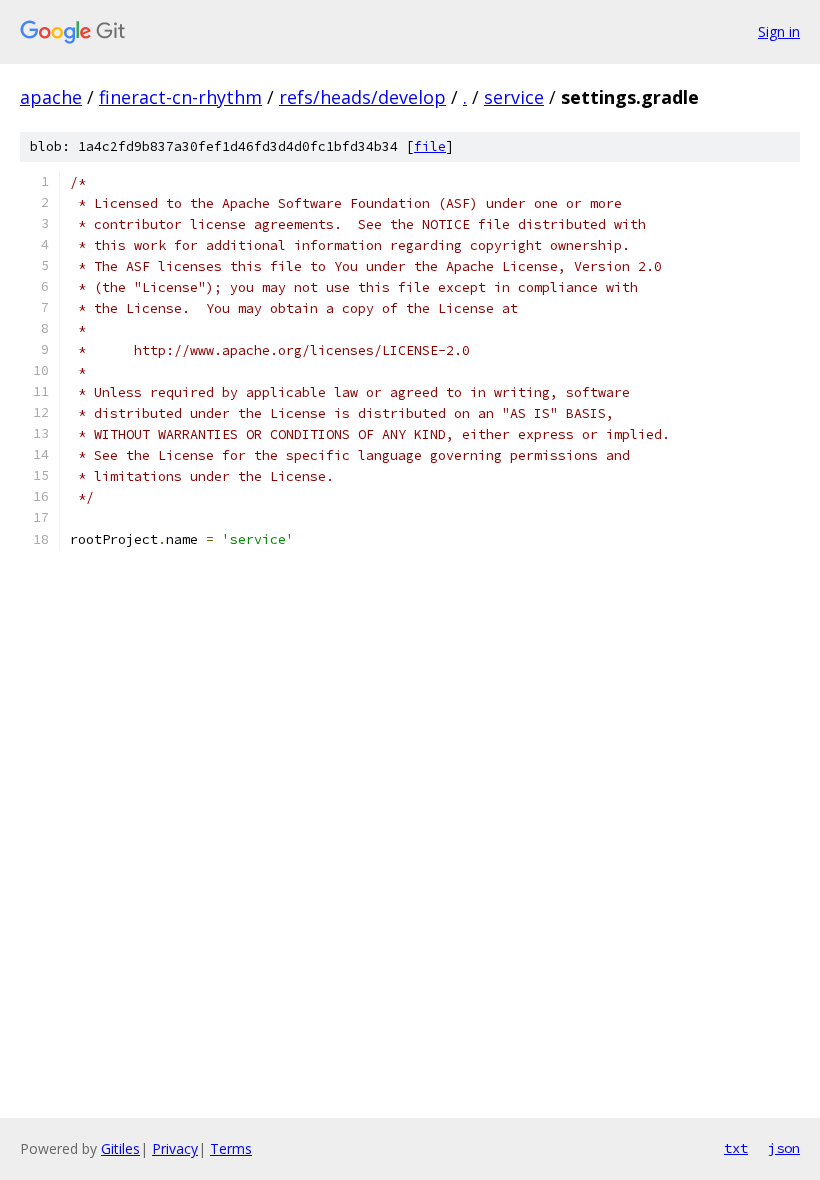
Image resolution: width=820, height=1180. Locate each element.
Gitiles (120, 1148)
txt (736, 1148)
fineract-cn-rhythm (180, 97)
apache (51, 97)
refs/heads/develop (362, 97)
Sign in (779, 31)
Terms (231, 1148)
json (784, 1148)
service (514, 97)
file (430, 146)
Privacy (175, 1148)
